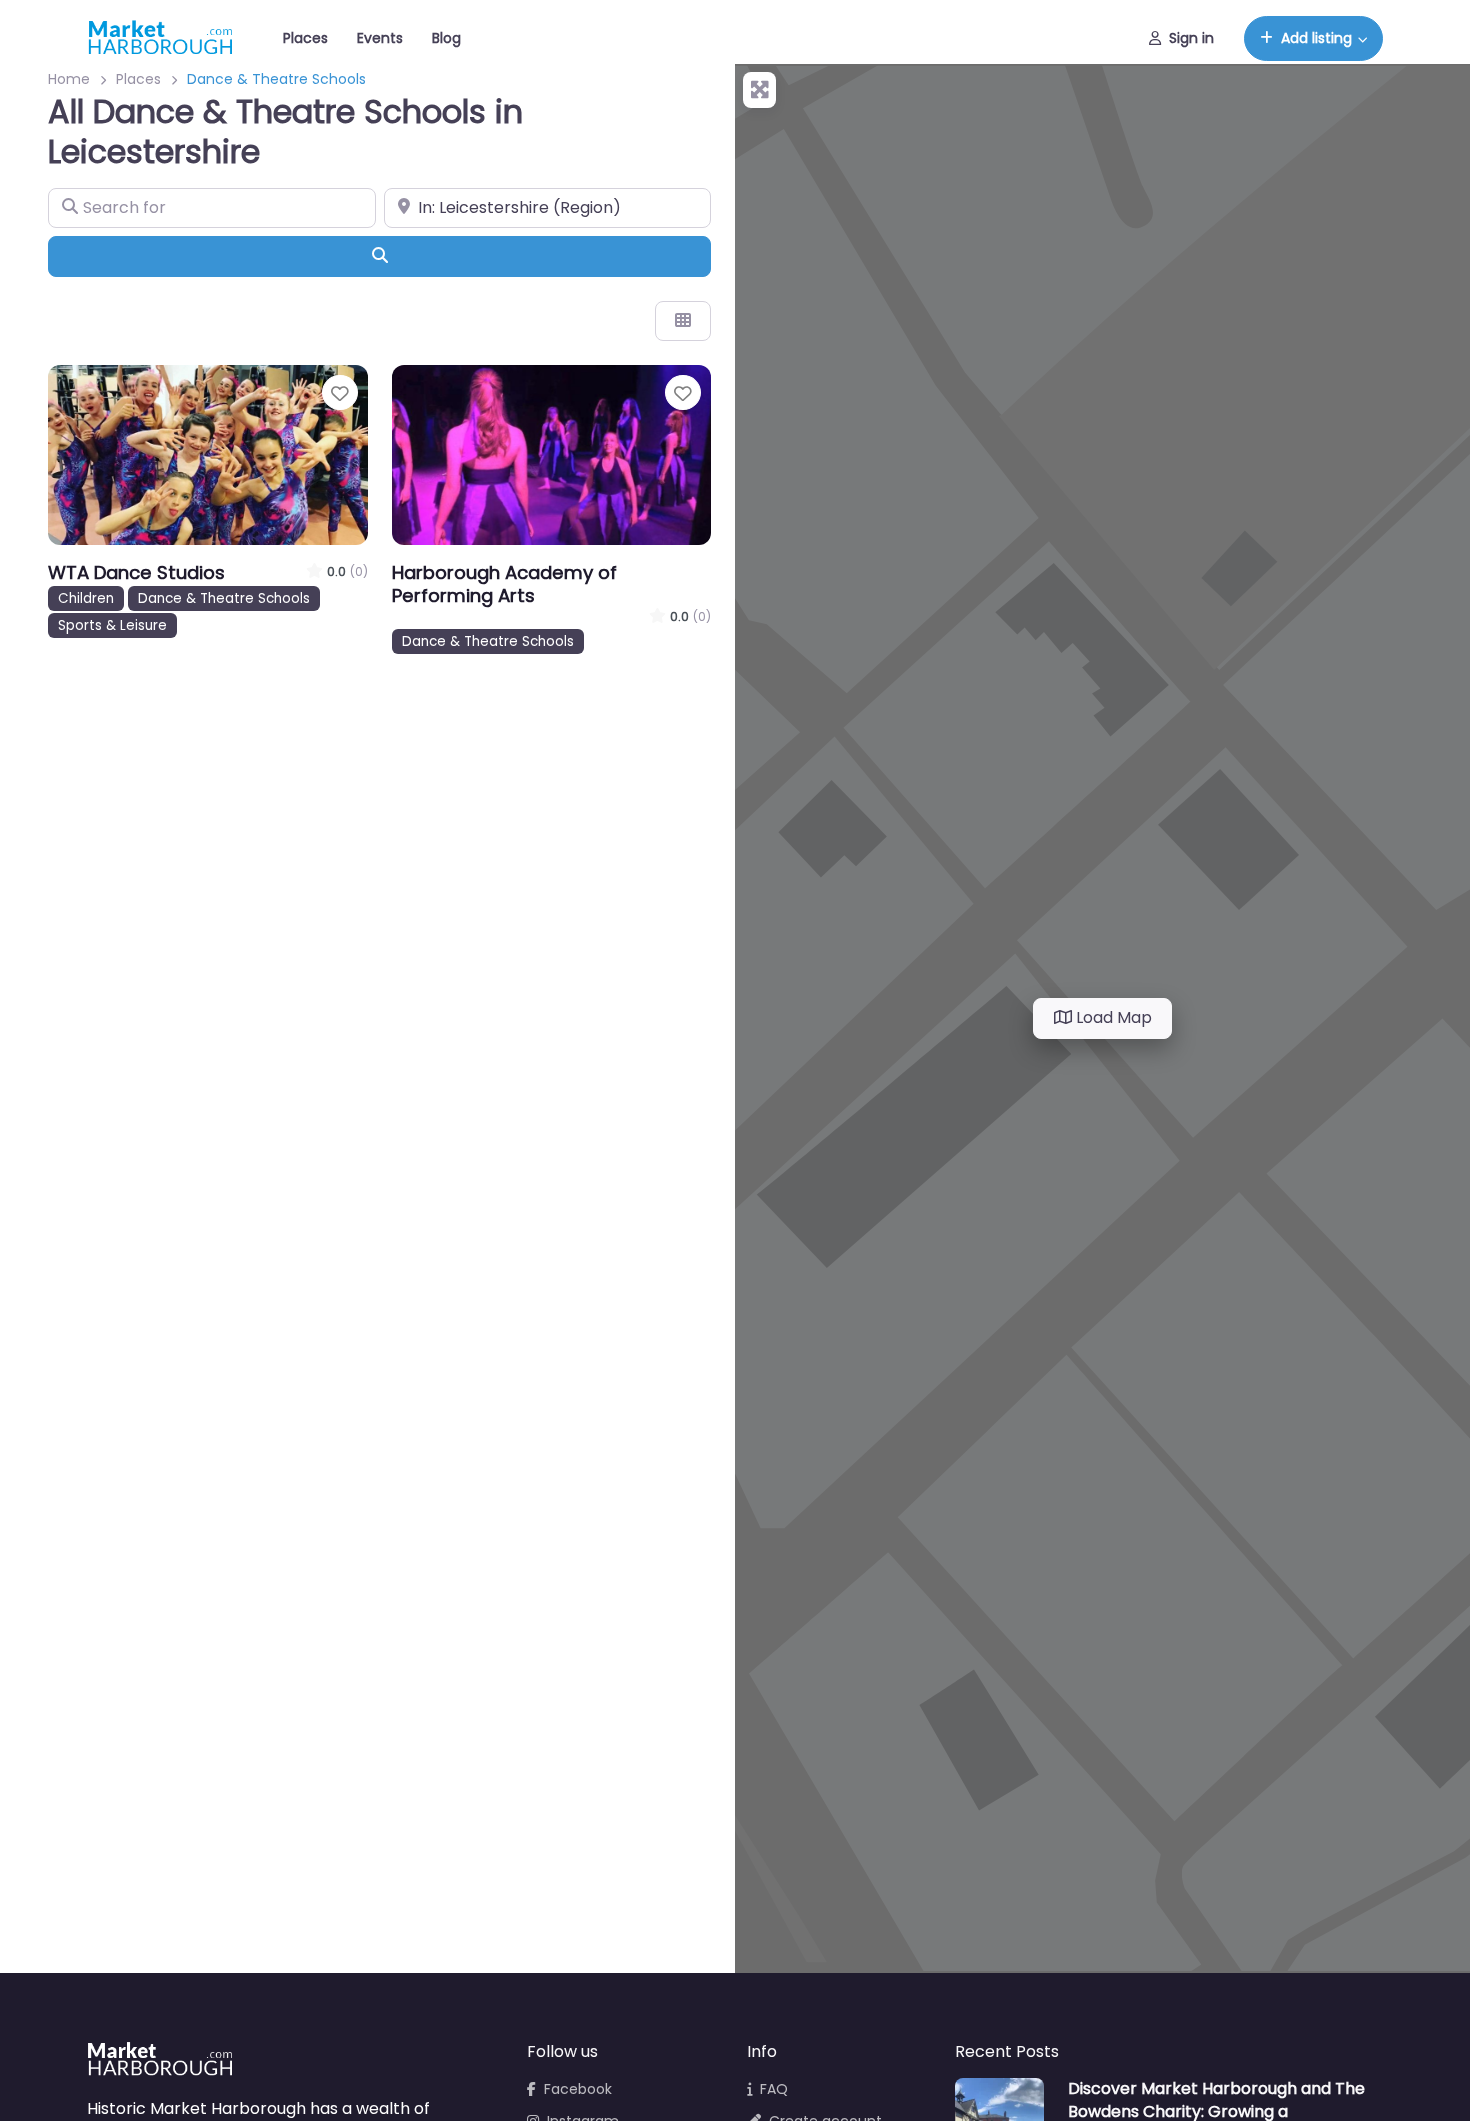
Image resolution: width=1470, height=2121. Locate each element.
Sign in (1191, 38)
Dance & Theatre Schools (224, 598)
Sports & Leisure (112, 625)
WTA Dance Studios (136, 572)
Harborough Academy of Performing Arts (504, 584)
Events (380, 38)
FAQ (774, 2089)
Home (69, 79)
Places (305, 38)
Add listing (1316, 38)
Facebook (578, 2089)
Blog (446, 38)
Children (86, 598)
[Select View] (683, 321)
